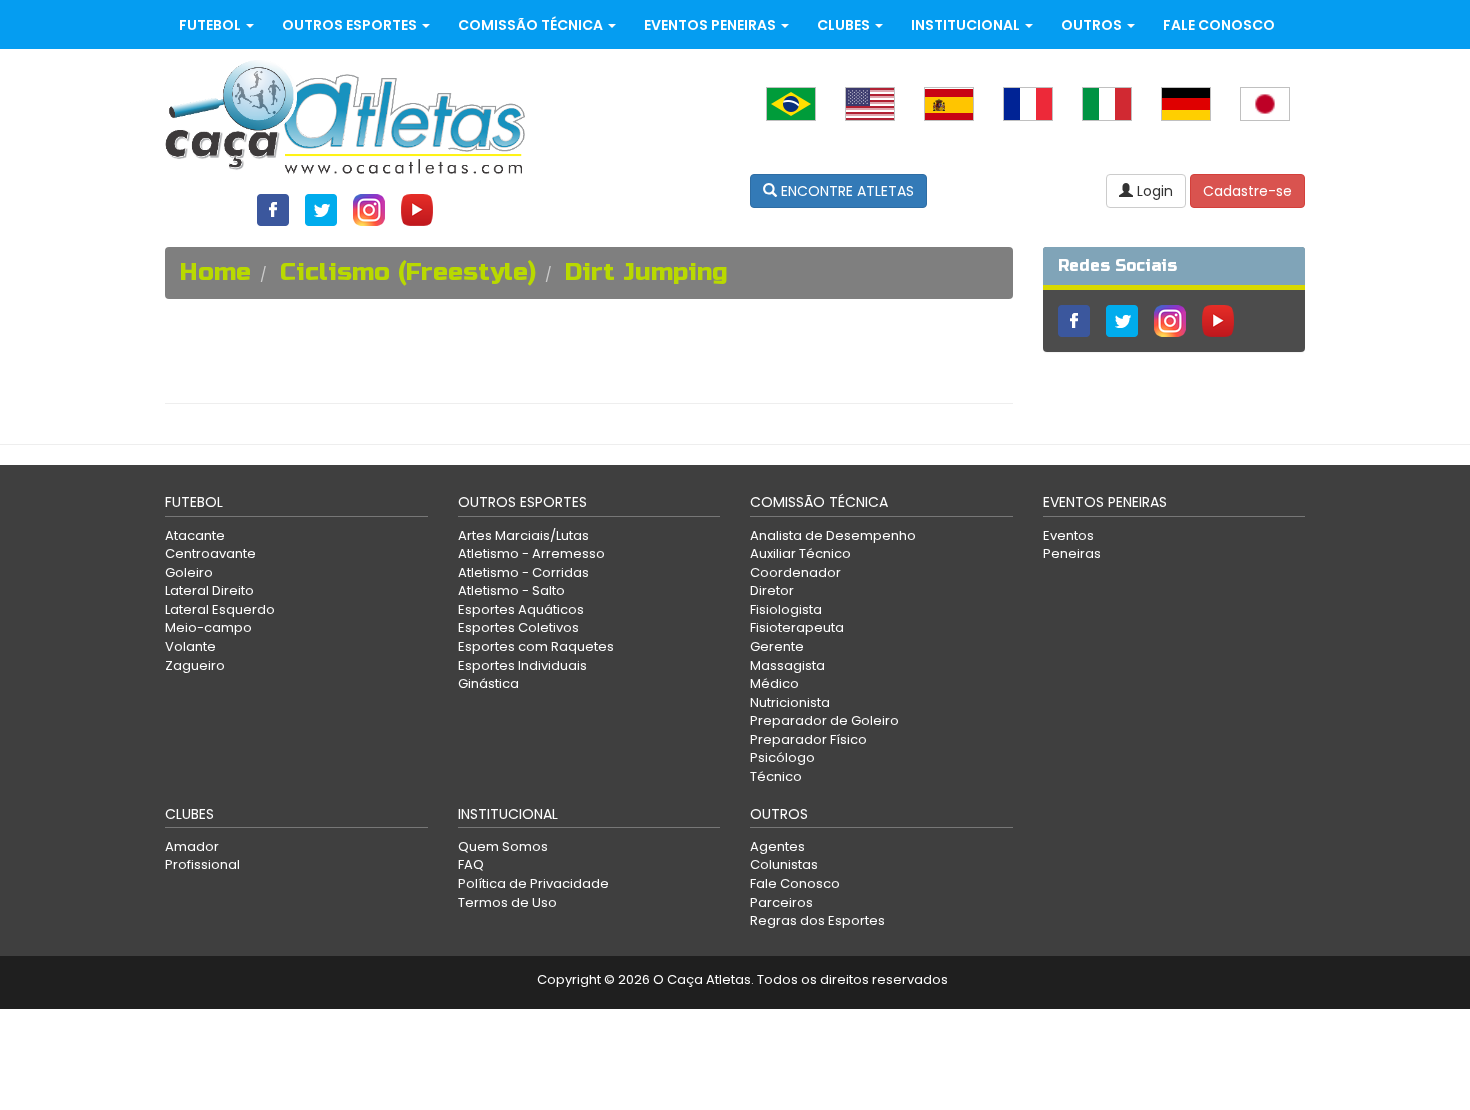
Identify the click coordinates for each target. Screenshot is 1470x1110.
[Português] (791, 103)
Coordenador (795, 572)
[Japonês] (1265, 103)
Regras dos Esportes (817, 920)
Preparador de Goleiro (824, 720)
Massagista (787, 665)
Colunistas (784, 864)
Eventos (1068, 535)
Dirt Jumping (646, 272)
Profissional (202, 864)
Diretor (772, 590)
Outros (1093, 25)
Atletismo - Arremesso (531, 553)
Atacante (195, 535)
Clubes (845, 25)
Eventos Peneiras (711, 25)
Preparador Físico (808, 739)
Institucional (967, 25)
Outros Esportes (351, 25)
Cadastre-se (1247, 191)
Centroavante (210, 553)
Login (1153, 191)
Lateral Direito (209, 590)
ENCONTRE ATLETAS (845, 191)
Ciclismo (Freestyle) (408, 272)
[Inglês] (870, 103)
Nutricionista (790, 702)
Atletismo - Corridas (523, 572)
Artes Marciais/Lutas (523, 535)
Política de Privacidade (533, 883)
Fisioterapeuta (797, 627)
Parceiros (781, 902)
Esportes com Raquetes (536, 646)
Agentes (777, 846)
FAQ (471, 864)
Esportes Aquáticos (521, 609)
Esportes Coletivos (518, 627)
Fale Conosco (1219, 25)
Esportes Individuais (522, 665)
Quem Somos (503, 846)
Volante (190, 646)
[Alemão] (1186, 103)
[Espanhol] (949, 103)
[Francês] (1028, 103)
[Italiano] (1107, 103)
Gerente (777, 646)
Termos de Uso (507, 902)
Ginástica (488, 683)
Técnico (776, 776)
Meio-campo (208, 627)
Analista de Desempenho (833, 535)
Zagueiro (195, 665)
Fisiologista (786, 609)
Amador (192, 846)
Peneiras (1072, 553)
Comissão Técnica (532, 25)
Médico (774, 683)
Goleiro (189, 572)
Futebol (211, 25)
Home (215, 272)
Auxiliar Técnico (800, 553)
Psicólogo (782, 757)
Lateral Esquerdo (220, 609)
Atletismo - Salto (511, 590)
